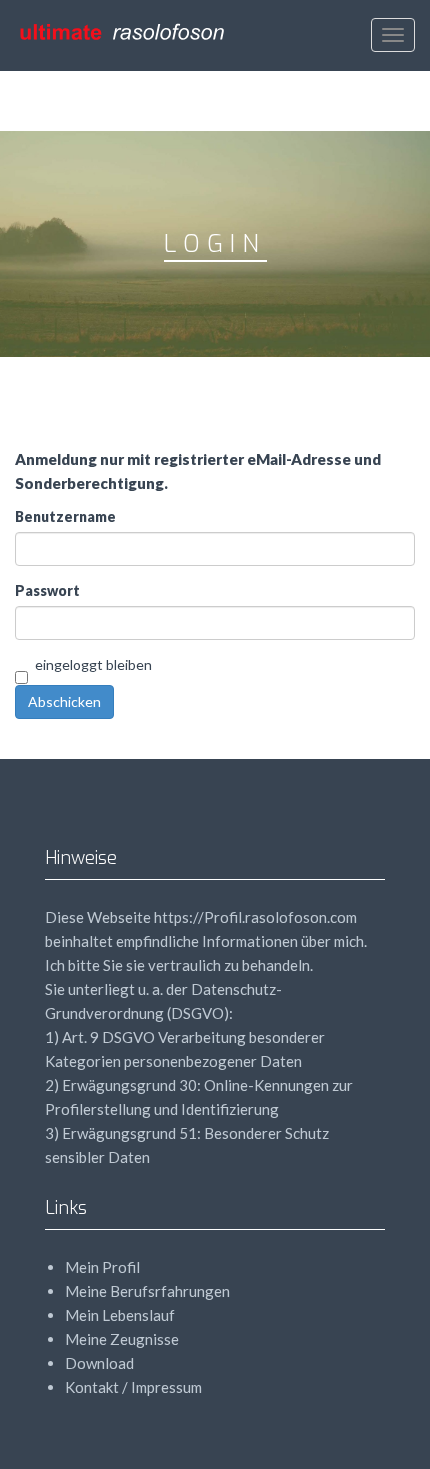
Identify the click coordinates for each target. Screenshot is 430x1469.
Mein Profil (102, 1267)
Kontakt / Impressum (133, 1387)
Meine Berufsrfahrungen (147, 1291)
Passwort (47, 590)
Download (99, 1363)
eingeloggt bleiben (93, 664)
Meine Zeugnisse (122, 1339)
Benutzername (65, 516)
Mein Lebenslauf (120, 1315)
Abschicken (64, 701)
